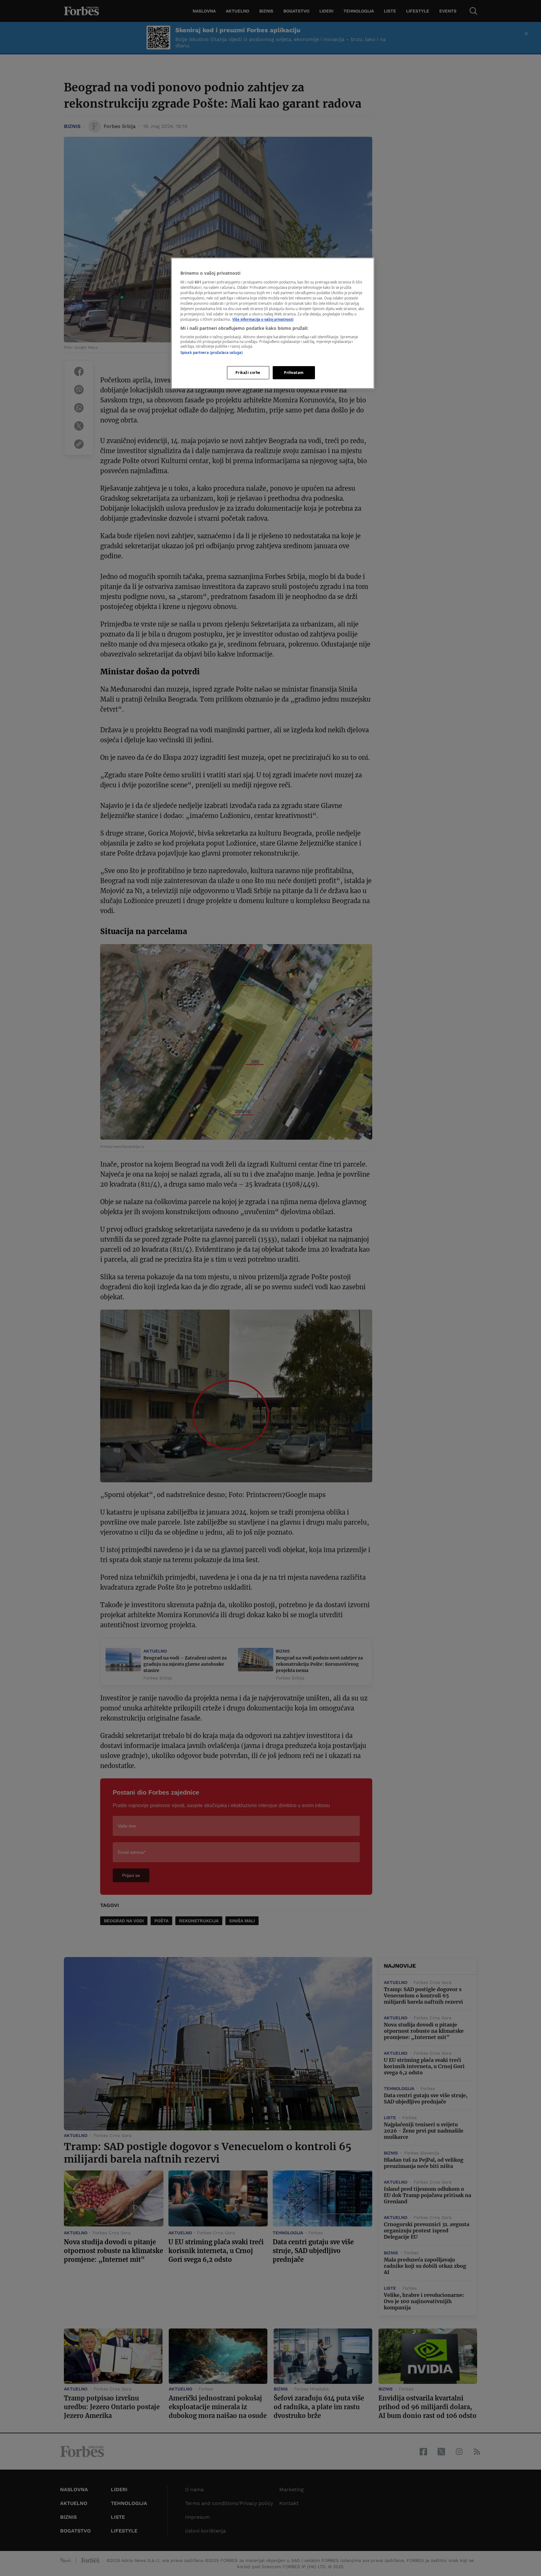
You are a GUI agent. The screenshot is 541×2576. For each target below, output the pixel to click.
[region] (273, 323)
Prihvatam (294, 373)
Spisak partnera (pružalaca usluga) (211, 353)
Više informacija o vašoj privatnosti (263, 319)
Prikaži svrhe (248, 373)
